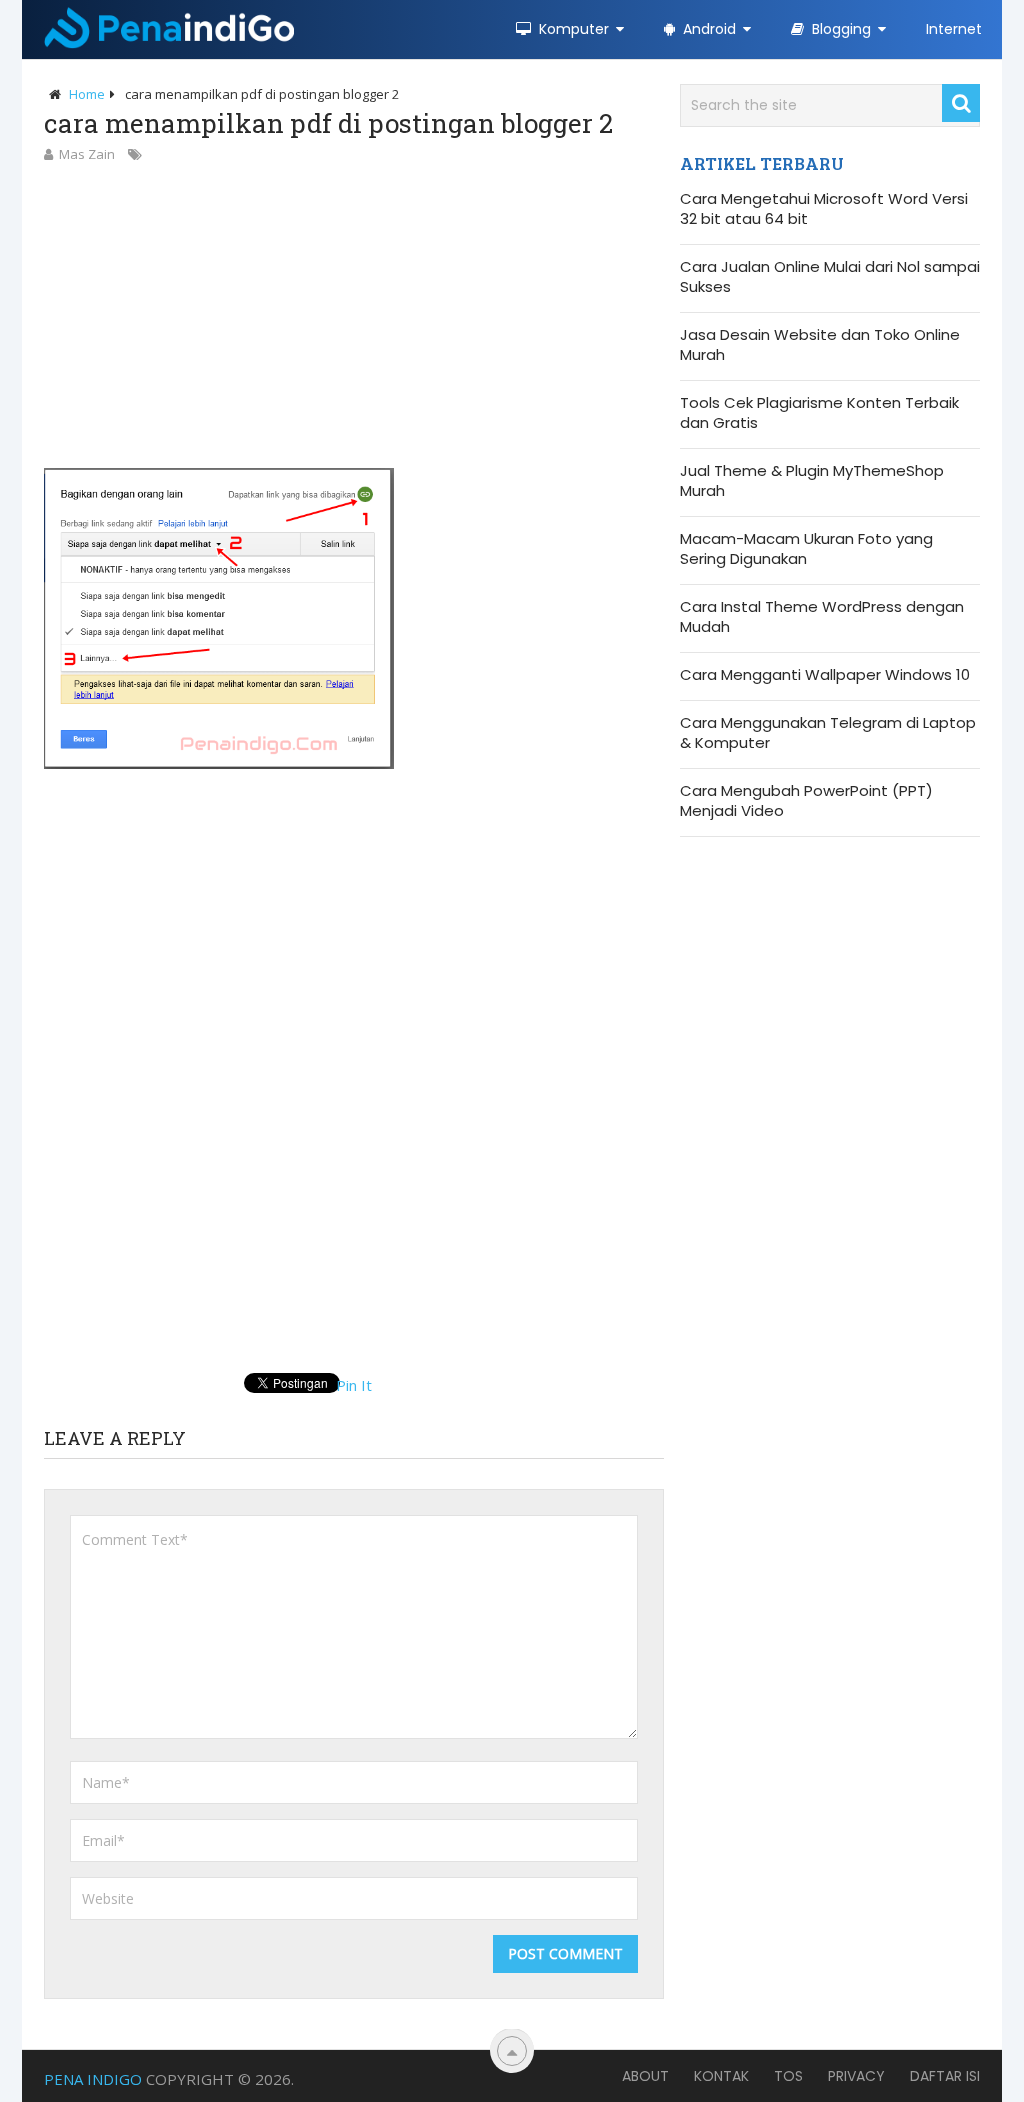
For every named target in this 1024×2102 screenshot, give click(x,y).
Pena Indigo (93, 2079)
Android (707, 29)
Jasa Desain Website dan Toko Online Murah (820, 345)
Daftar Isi (945, 2076)
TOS (788, 2076)
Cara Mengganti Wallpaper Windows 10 (825, 675)
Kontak (721, 2076)
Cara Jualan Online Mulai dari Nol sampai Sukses (830, 277)
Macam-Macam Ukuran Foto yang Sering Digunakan (806, 549)
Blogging (839, 29)
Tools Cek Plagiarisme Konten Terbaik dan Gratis (819, 413)
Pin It (354, 1385)
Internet (954, 29)
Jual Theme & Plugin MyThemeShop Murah (812, 481)
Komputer (572, 29)
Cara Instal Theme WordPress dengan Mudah (822, 617)
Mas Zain (87, 154)
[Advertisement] (354, 315)
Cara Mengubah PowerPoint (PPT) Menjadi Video (806, 801)
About (645, 2076)
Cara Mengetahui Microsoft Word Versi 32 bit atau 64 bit (824, 209)
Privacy (856, 2076)
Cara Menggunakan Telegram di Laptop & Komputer (828, 733)
